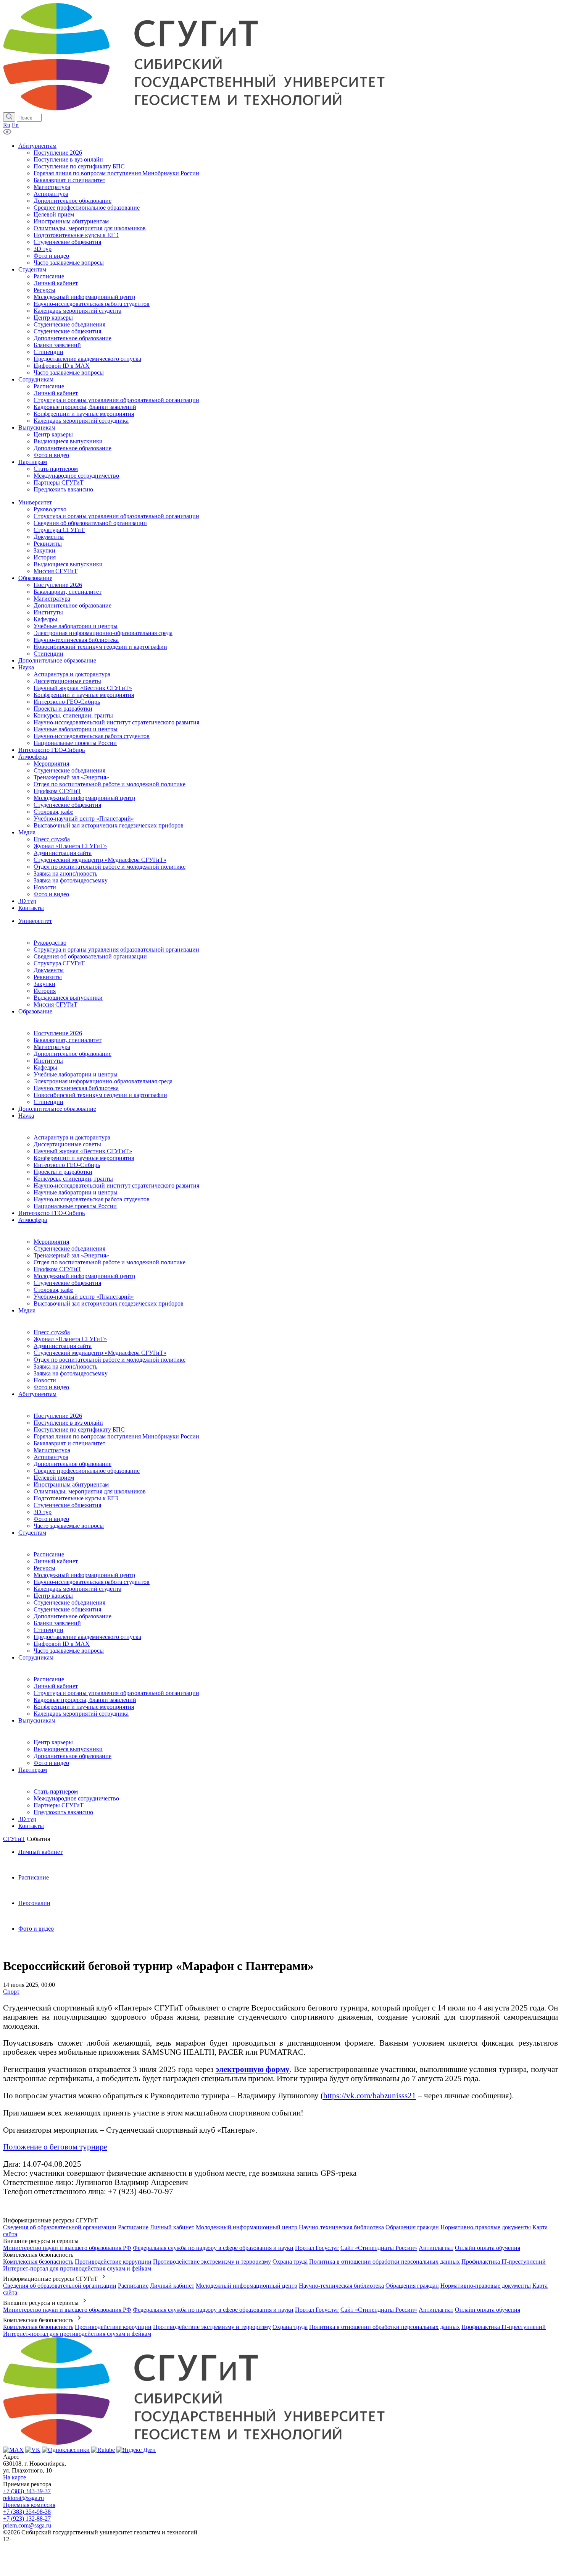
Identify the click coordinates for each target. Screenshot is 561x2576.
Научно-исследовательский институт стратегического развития (116, 1185)
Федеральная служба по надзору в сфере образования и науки (213, 2248)
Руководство (50, 943)
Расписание (49, 1554)
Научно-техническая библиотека (76, 1088)
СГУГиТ (14, 1839)
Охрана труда (290, 2262)
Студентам (32, 1533)
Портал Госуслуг (317, 2248)
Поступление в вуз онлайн (68, 1423)
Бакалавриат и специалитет (69, 1443)
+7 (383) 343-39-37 (27, 2491)
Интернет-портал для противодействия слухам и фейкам (77, 2268)
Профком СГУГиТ (57, 1269)
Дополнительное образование (73, 1054)
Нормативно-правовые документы (486, 2227)
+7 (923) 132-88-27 (27, 2519)
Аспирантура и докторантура (72, 1137)
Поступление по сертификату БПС (79, 1429)
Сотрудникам (36, 1657)
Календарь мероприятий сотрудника (81, 1714)
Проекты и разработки (63, 1172)
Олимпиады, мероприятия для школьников (90, 1491)
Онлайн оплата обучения (488, 2248)
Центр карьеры (53, 1596)
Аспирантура (51, 1457)
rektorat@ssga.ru (23, 2498)
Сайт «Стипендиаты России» (379, 2248)
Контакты (31, 1826)
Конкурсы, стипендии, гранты (73, 1179)
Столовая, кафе (53, 1290)
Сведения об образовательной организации (90, 956)
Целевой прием (54, 1478)
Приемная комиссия (29, 2505)
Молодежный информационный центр (84, 1276)
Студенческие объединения (69, 1248)
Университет (35, 921)
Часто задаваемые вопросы (69, 1526)
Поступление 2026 (58, 1033)
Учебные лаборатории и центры (76, 1074)
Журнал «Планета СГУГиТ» (70, 1339)
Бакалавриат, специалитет (68, 1040)
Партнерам (33, 1770)
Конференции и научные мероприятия (84, 1158)
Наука (26, 1116)
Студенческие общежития (67, 1283)
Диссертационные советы (67, 1144)
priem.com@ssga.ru (27, 2525)
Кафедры (45, 1067)
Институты (48, 1061)
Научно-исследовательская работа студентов (92, 1199)
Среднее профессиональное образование (87, 1471)
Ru (7, 125)
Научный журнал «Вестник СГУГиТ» (83, 1151)
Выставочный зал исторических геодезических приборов (109, 1303)
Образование (35, 1011)
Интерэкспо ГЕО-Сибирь (67, 1165)
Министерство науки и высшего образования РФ (67, 2248)
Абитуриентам (37, 1394)
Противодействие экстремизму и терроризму (212, 2262)
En (15, 125)
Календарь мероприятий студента (77, 1589)
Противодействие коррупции (113, 2262)
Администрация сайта (63, 1346)
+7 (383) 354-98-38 (27, 2512)
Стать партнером (56, 1791)
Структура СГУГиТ (59, 963)
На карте (15, 2477)
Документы (49, 970)
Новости (45, 1380)
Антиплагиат (436, 2248)
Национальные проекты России (75, 1206)
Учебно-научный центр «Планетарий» (84, 1297)
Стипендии (48, 1102)
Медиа (27, 1310)
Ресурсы (44, 1568)
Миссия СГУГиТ (56, 1004)
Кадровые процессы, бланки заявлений (85, 1700)
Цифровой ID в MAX (62, 1644)
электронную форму (253, 2069)
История (45, 991)
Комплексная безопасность (38, 2262)
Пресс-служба (52, 1332)
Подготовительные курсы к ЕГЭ (76, 1498)
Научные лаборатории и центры (76, 1192)
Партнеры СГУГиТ (59, 1805)
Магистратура (52, 1047)
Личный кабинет (56, 1561)
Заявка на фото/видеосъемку (71, 1373)
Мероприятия (51, 1242)
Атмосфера (33, 1220)
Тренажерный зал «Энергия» (71, 1255)
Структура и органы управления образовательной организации (116, 949)
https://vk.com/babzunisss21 (370, 2095)
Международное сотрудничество (76, 1798)
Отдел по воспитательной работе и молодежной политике (110, 1262)
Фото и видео (51, 1387)
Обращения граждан (412, 2227)
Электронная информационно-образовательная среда (103, 1081)
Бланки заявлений (57, 1623)
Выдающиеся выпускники (68, 998)
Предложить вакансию (63, 1812)
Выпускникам (37, 1720)
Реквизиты (48, 977)
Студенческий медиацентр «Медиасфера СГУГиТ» (100, 1353)
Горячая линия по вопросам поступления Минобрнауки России (116, 1436)
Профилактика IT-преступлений (504, 2262)
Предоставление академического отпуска (87, 1637)
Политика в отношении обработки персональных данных (384, 2262)
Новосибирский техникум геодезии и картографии (100, 1095)
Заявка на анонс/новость (65, 1366)
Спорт (11, 1992)
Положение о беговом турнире (55, 2147)
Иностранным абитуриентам (71, 1484)
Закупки (44, 984)
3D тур (43, 1512)
